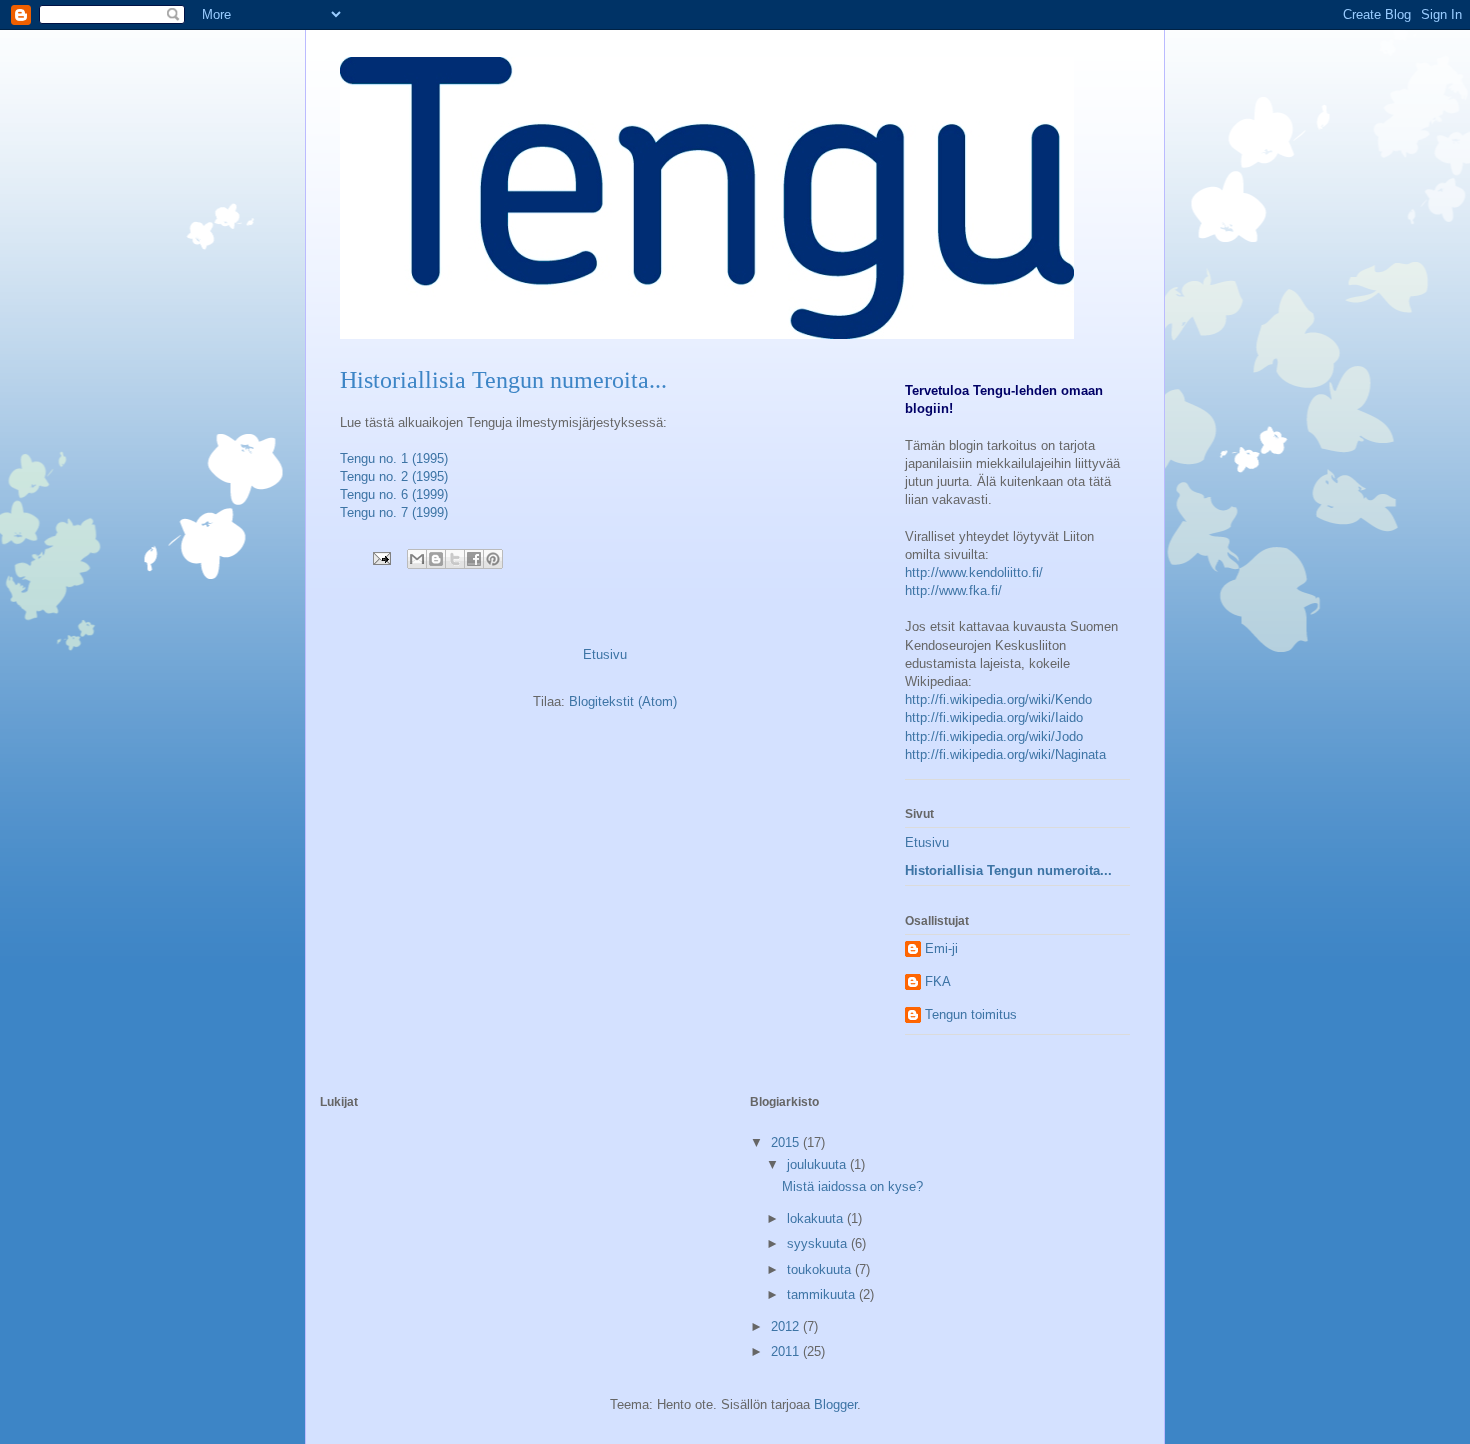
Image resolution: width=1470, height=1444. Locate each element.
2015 (787, 1142)
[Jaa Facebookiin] (474, 559)
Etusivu (605, 654)
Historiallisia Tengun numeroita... (1008, 870)
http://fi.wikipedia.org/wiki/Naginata (1005, 754)
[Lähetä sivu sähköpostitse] (380, 557)
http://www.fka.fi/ (953, 590)
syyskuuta (819, 1243)
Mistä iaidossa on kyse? (852, 1186)
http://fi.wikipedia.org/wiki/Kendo (998, 699)
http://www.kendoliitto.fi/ (974, 572)
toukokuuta (821, 1269)
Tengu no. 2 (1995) (394, 476)
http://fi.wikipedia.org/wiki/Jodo (994, 736)
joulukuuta (818, 1164)
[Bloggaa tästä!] (436, 559)
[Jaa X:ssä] (455, 559)
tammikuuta (823, 1294)
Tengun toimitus (971, 1014)
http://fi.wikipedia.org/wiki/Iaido (994, 717)
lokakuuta (817, 1218)
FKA (938, 981)
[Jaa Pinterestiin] (493, 559)
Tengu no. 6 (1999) (394, 494)
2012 (787, 1326)
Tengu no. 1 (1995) (394, 458)
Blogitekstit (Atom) (623, 701)
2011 (787, 1351)
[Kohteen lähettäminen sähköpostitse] (417, 559)
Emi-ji (941, 948)
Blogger (835, 1404)
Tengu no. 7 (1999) (394, 512)
